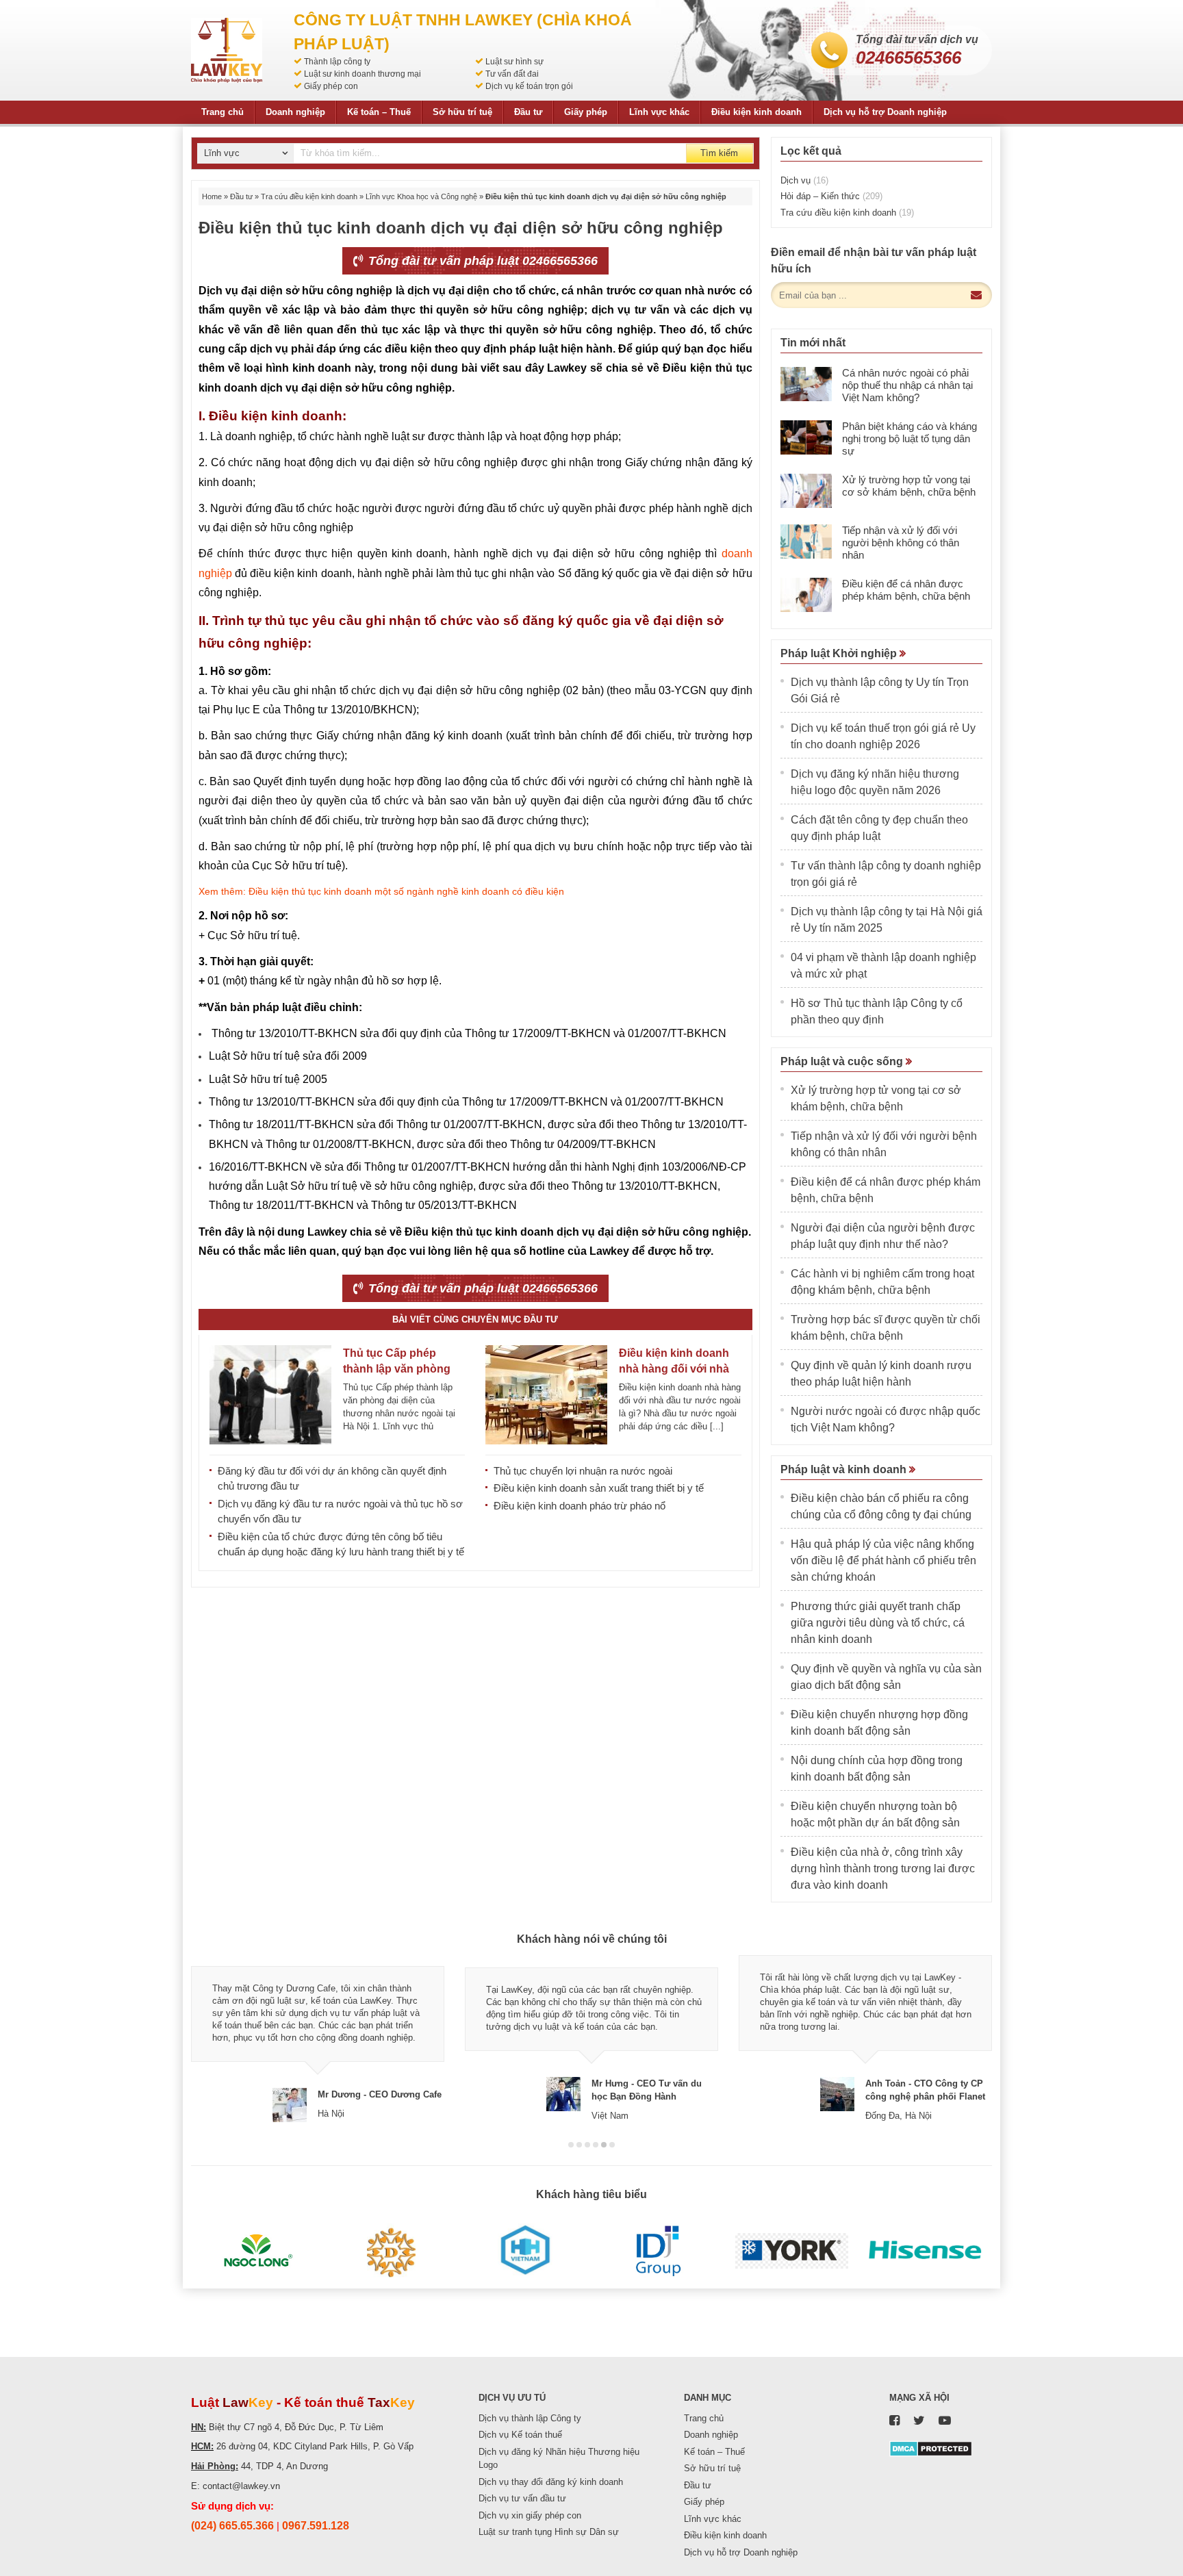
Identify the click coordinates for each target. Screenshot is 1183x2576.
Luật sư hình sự (514, 62)
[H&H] (525, 2251)
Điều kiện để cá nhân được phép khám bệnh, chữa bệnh (906, 590)
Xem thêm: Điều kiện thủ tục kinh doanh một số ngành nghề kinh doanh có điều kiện (381, 891)
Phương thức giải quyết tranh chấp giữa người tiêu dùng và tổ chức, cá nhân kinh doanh (878, 1623)
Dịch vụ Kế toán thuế (520, 2435)
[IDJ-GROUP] (658, 2251)
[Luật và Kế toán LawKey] (227, 50)
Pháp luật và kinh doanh (845, 1469)
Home (212, 196)
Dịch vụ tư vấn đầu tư (522, 2498)
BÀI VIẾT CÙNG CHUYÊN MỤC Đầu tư (475, 1319)
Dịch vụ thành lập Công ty (530, 2418)
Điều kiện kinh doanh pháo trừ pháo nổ (580, 1506)
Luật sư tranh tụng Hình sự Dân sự (549, 2532)
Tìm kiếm (719, 153)
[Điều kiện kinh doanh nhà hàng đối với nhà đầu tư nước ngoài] (546, 1395)
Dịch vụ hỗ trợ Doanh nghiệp (885, 112)
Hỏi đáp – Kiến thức (831, 196)
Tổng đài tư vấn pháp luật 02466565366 (481, 261)
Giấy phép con (331, 86)
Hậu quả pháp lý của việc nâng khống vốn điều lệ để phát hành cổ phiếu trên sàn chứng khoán (883, 1560)
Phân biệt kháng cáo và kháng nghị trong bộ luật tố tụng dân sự (909, 438)
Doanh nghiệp (295, 112)
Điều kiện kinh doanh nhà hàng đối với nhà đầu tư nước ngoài (674, 1369)
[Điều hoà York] (792, 2251)
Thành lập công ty (337, 62)
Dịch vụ (804, 180)
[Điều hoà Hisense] (925, 2251)
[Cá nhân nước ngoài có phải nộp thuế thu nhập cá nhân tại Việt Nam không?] (806, 384)
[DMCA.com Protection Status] (931, 2448)
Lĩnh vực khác (659, 112)
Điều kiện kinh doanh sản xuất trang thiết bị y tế (599, 1488)
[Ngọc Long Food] (258, 2251)
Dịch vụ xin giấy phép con (530, 2515)
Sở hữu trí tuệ (462, 112)
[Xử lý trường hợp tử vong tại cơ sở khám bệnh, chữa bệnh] (806, 491)
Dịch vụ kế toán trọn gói (529, 86)
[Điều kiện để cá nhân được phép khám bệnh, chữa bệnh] (806, 595)
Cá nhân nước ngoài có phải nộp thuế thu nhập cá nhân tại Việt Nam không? (907, 385)
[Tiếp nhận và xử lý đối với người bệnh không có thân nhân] (806, 541)
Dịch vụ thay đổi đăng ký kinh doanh (551, 2482)
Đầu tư (528, 112)
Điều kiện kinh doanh (756, 112)
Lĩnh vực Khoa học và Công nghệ (421, 196)
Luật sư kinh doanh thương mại (362, 74)
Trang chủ (222, 112)
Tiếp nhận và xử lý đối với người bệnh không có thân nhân (901, 543)
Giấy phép (586, 112)
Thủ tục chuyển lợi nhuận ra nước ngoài (583, 1471)
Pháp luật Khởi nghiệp (840, 653)
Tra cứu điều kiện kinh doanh (309, 196)
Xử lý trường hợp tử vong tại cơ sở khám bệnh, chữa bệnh (909, 486)
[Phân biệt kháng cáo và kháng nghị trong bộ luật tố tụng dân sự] (806, 437)
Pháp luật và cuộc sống (843, 1061)
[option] (318, 2038)
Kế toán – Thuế (379, 112)
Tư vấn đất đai (512, 74)
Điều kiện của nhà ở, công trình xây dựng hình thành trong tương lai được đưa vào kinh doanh (883, 1869)
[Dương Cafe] (391, 2251)
